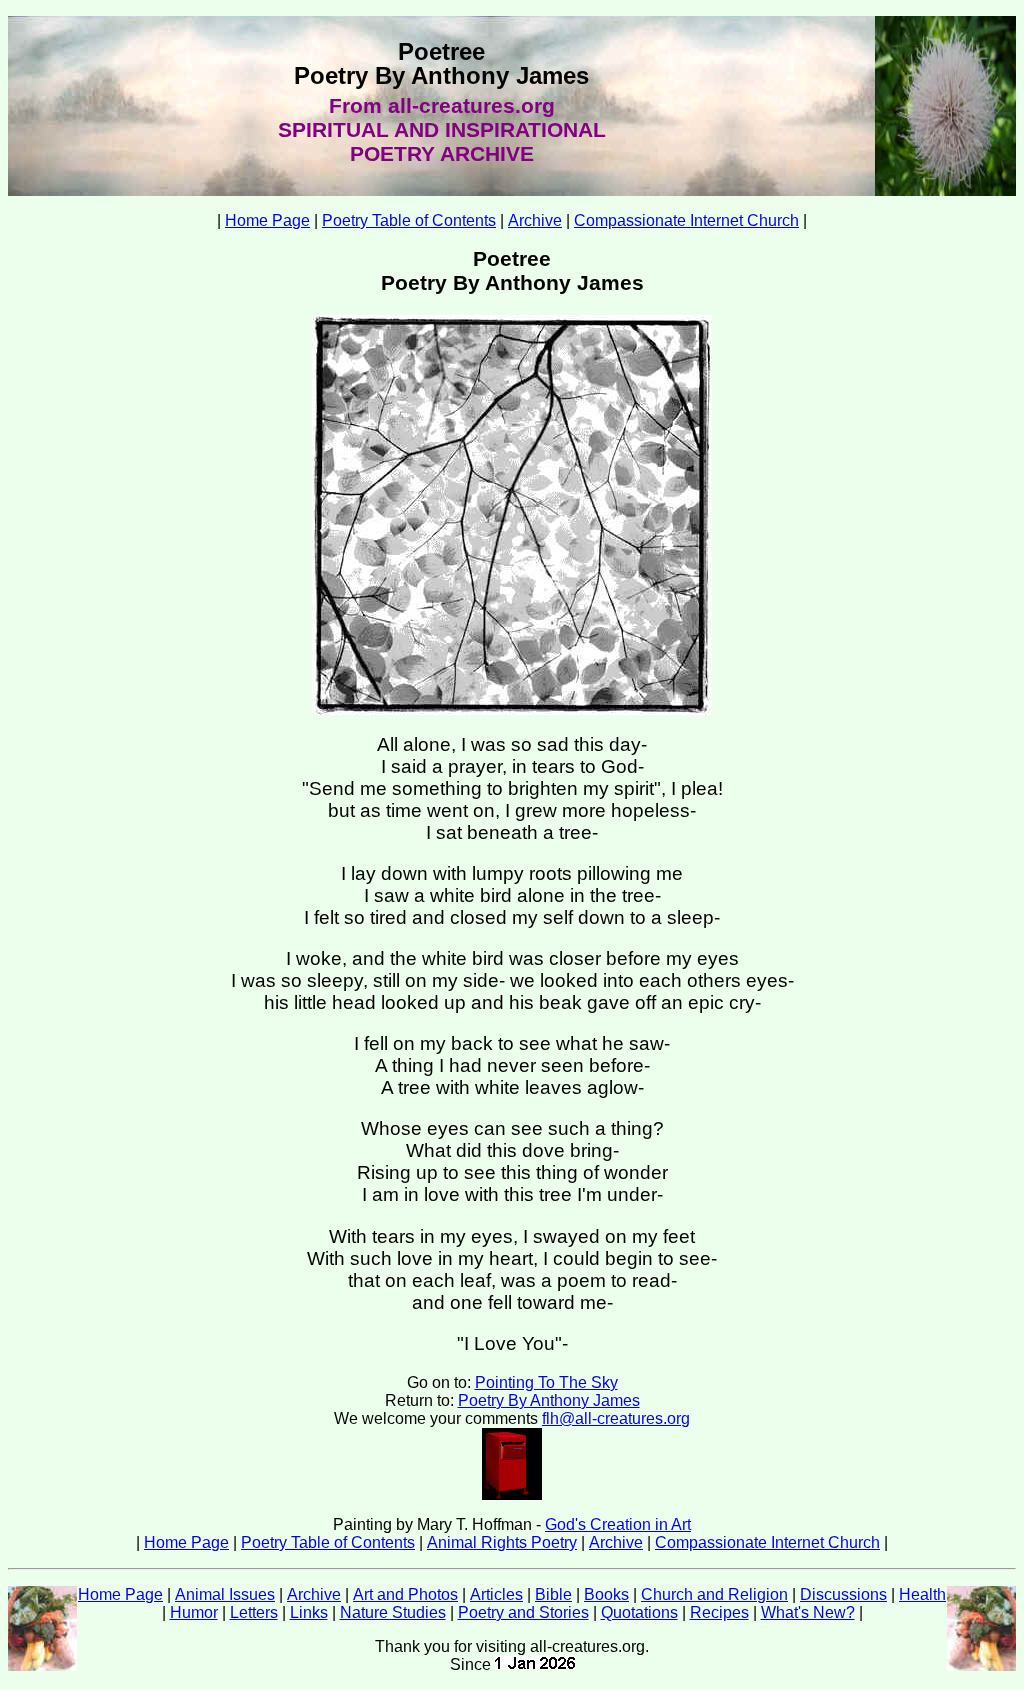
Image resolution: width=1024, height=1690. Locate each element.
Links (309, 1612)
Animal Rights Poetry (502, 1542)
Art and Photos (405, 1594)
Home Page (267, 220)
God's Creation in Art (618, 1524)
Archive (535, 220)
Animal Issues (225, 1594)
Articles (496, 1594)
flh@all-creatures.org (616, 1418)
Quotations (639, 1612)
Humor (194, 1612)
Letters (254, 1612)
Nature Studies (393, 1612)
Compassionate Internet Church (686, 220)
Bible (553, 1594)
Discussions (843, 1594)
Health (922, 1594)
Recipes (719, 1612)
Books (606, 1594)
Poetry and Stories (523, 1612)
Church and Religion (714, 1594)
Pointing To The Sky (546, 1382)
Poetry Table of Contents (409, 220)
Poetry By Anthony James (549, 1400)
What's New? (808, 1612)
